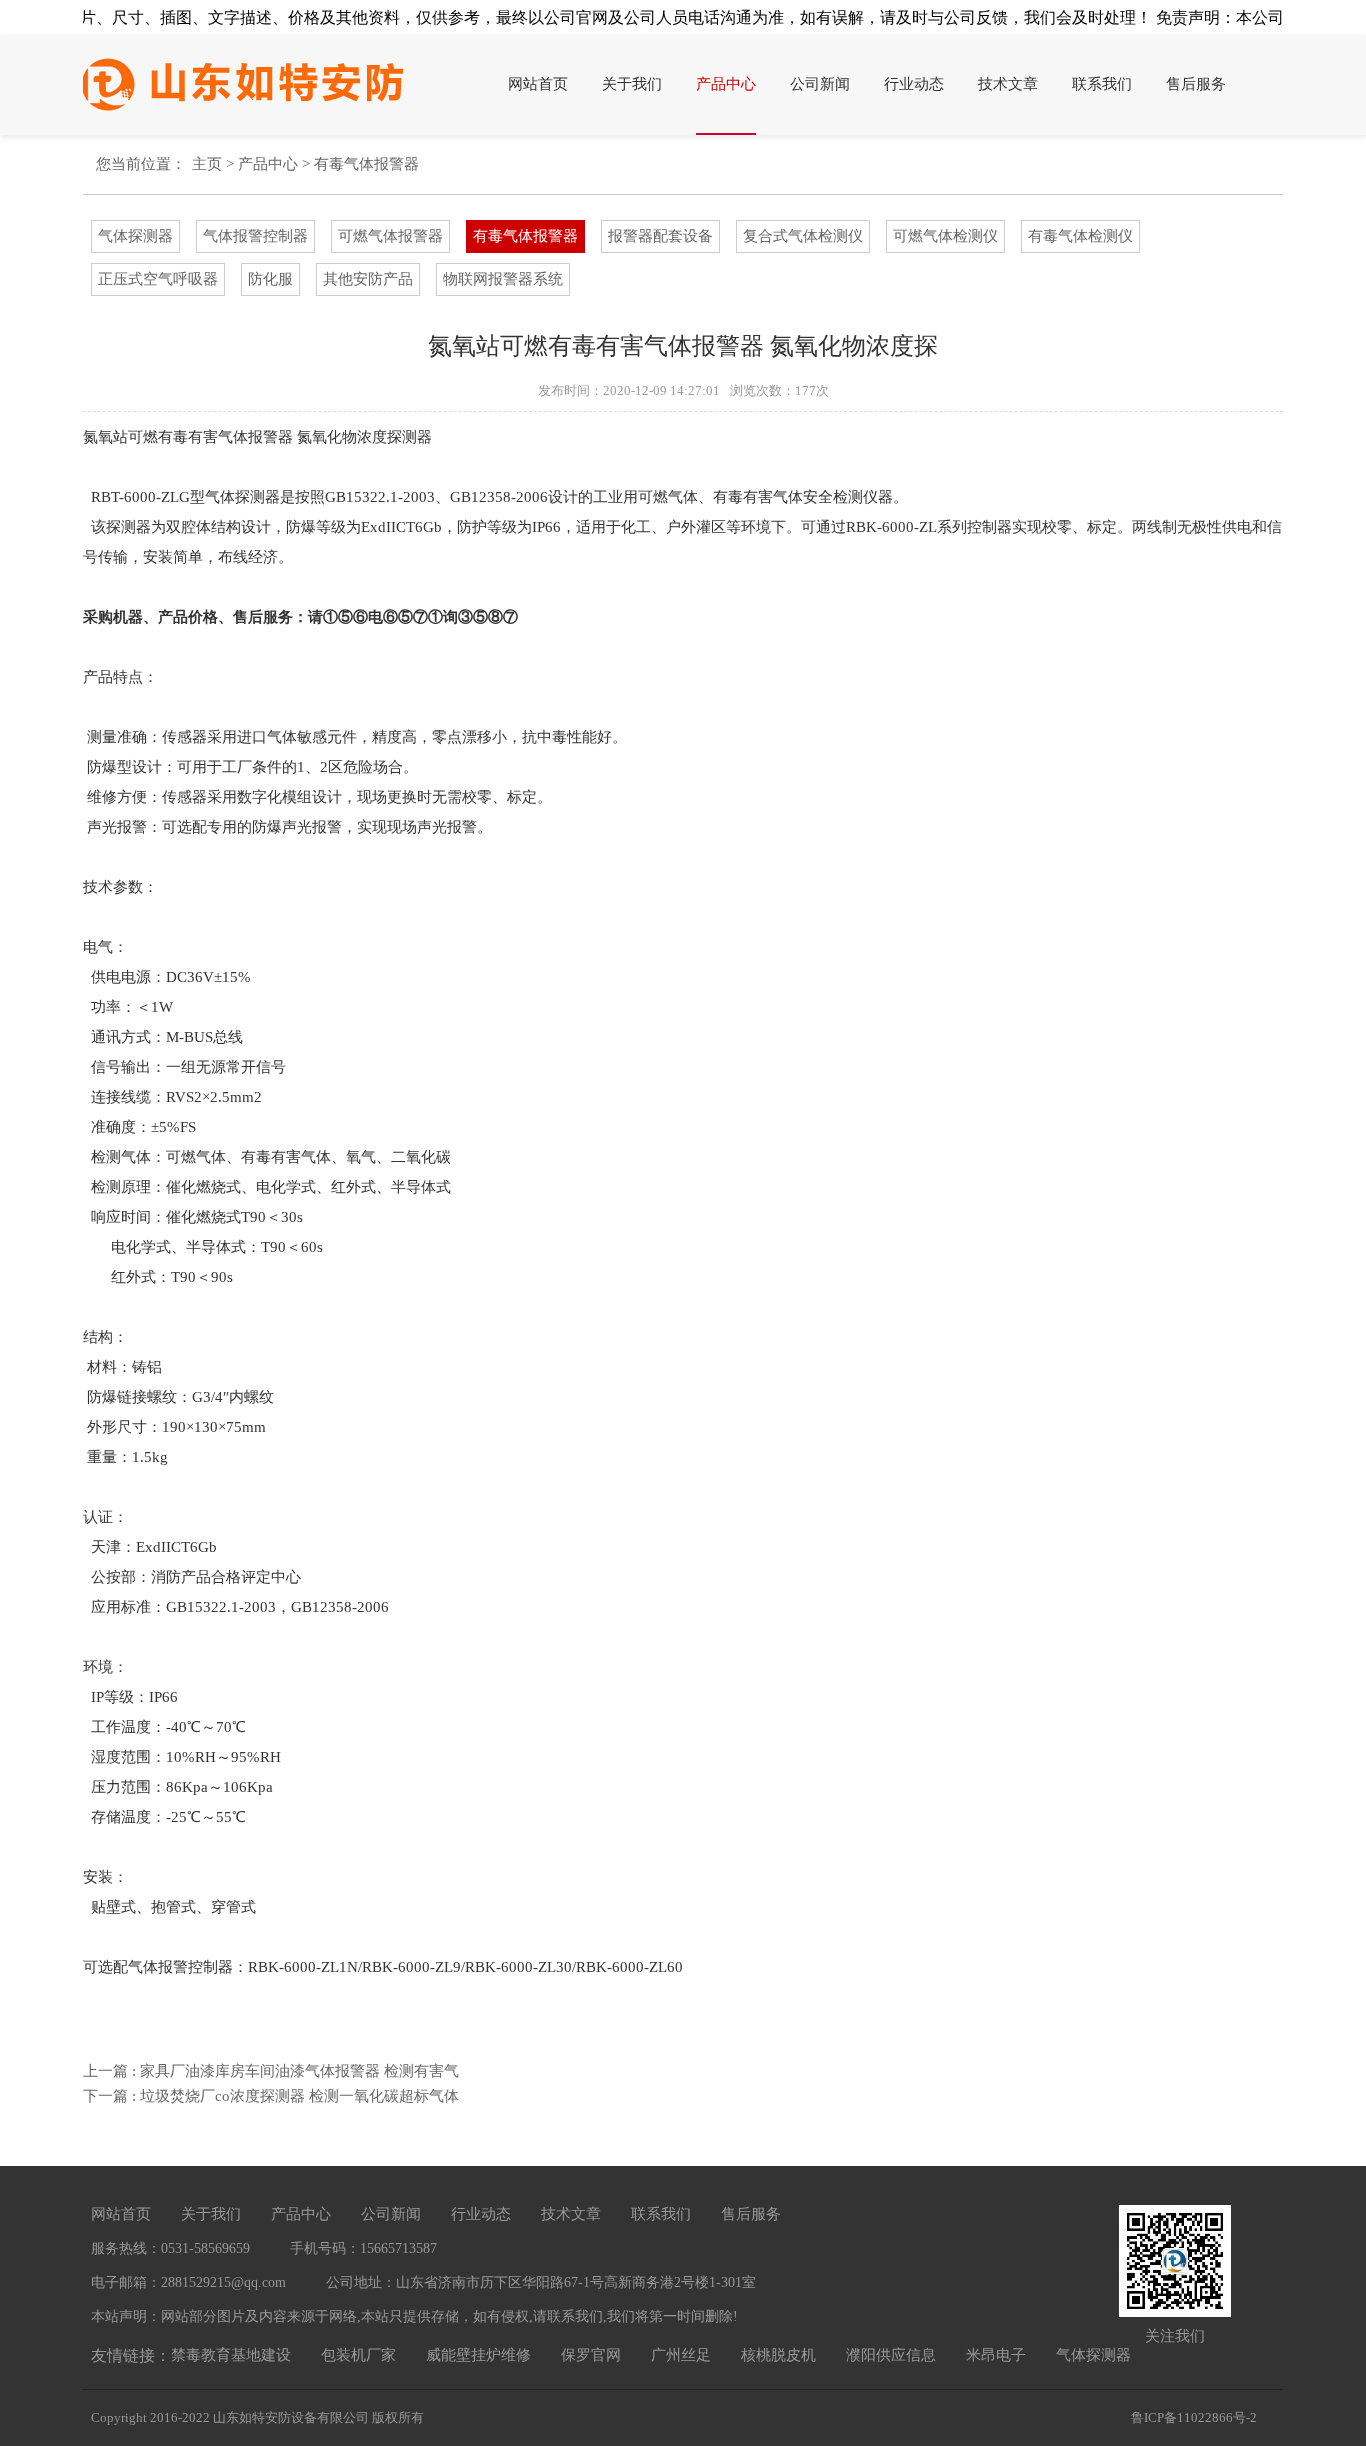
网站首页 (538, 84)
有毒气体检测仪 (1080, 236)
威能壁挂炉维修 (478, 2355)
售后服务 (1196, 84)
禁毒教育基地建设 (231, 2355)
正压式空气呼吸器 (158, 279)
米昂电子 (996, 2355)
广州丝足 (681, 2355)
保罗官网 (591, 2355)
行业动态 (914, 84)
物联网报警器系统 (503, 279)
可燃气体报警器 (390, 236)
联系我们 (1102, 84)
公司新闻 (820, 84)
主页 (207, 164)
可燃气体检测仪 (945, 236)
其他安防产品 (368, 279)
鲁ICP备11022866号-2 (1194, 2417)
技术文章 (1008, 84)
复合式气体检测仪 (803, 236)
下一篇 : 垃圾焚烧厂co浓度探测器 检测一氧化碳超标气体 (271, 2096)
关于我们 (632, 84)
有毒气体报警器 (366, 164)
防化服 (270, 279)
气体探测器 (135, 236)
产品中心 (726, 84)
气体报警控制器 (255, 236)
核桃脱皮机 (778, 2355)
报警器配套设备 (660, 236)
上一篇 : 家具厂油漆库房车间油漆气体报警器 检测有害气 (271, 2071)
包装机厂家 (358, 2355)
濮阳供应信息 (891, 2355)
